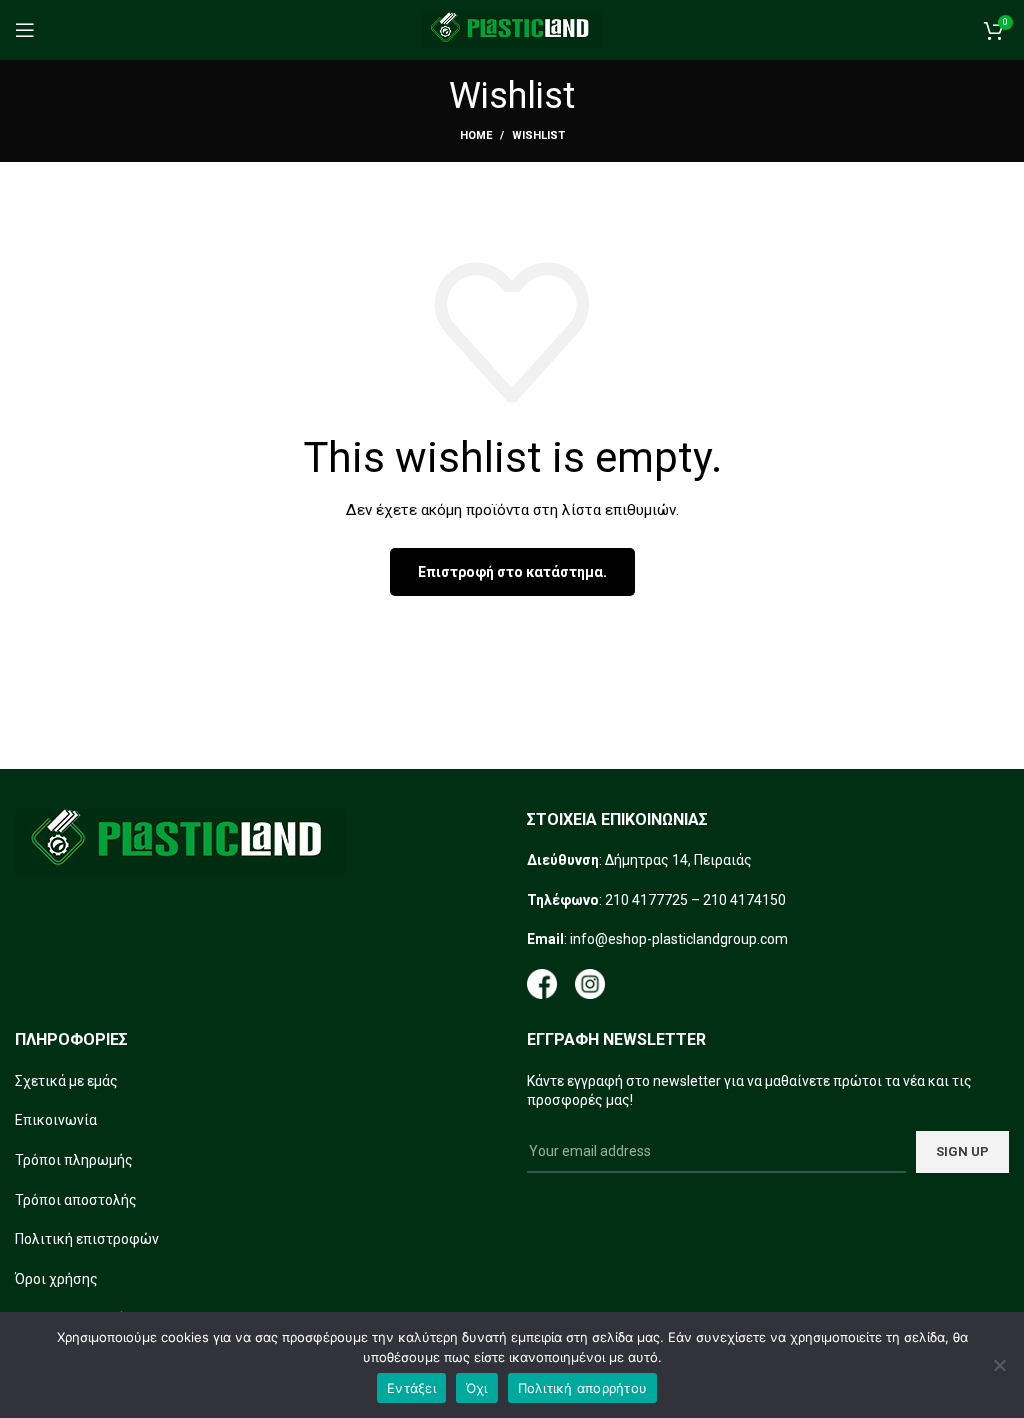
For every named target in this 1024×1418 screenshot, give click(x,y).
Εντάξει (411, 1388)
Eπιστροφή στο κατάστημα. (512, 572)
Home (476, 135)
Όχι (477, 1388)
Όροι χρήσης (56, 1279)
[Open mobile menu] (25, 30)
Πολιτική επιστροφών (87, 1239)
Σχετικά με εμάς (66, 1081)
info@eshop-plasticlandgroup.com (679, 939)
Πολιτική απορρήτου (583, 1388)
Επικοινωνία (56, 1120)
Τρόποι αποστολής (76, 1200)
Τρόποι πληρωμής (74, 1160)
